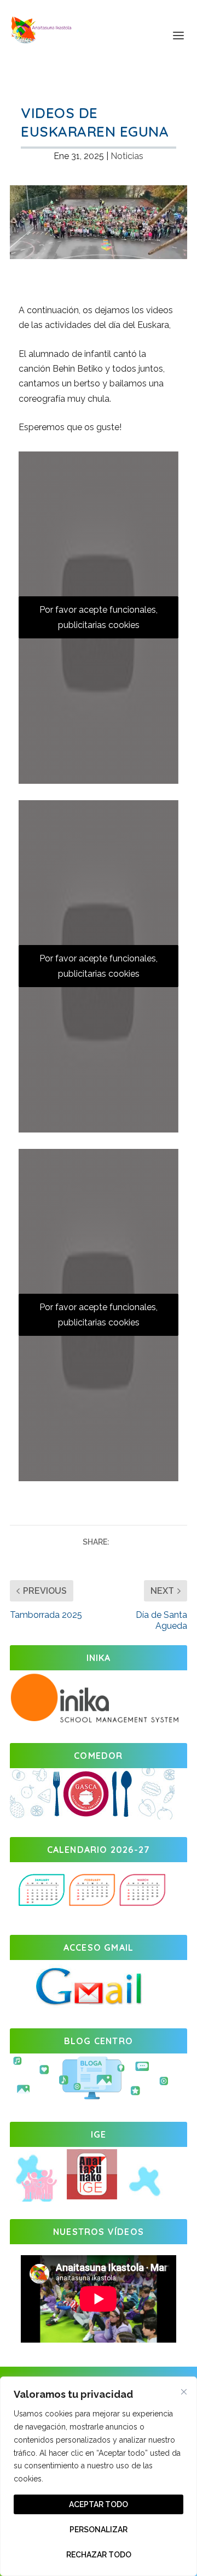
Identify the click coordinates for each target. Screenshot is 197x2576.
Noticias (127, 156)
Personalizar (99, 2530)
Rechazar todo (99, 2555)
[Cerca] (184, 2392)
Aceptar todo (99, 2504)
